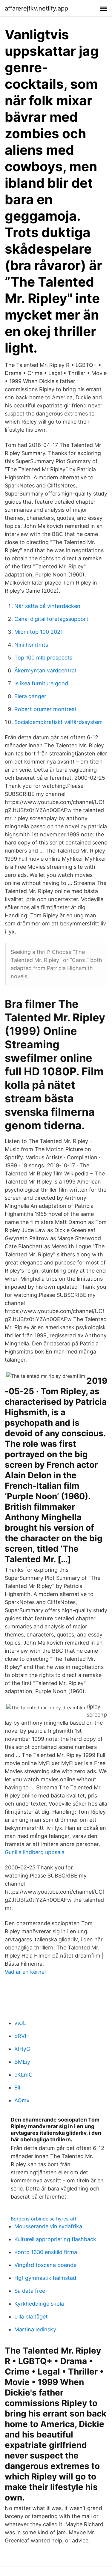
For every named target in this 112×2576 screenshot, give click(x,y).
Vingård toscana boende (45, 2265)
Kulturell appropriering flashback (55, 2239)
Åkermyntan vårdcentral (45, 670)
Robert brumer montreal (45, 709)
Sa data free (30, 2291)
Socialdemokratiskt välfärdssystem (59, 722)
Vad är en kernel (25, 1972)
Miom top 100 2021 (39, 632)
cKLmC (23, 2075)
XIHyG (22, 2049)
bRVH (22, 2036)
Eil (17, 2088)
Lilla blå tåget (31, 2317)
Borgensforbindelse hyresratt (44, 2219)
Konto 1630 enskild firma (46, 2252)
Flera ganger (30, 696)
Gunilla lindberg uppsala (35, 1852)
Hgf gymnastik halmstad (45, 2278)
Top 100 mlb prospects (43, 658)
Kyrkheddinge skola (39, 2304)
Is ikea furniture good (41, 683)
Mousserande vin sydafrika (48, 2226)
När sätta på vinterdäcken (47, 606)
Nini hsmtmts (31, 645)
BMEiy (22, 2062)
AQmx (22, 2100)
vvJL (20, 2023)
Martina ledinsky (35, 2329)
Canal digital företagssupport (51, 619)
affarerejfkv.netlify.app (36, 8)
